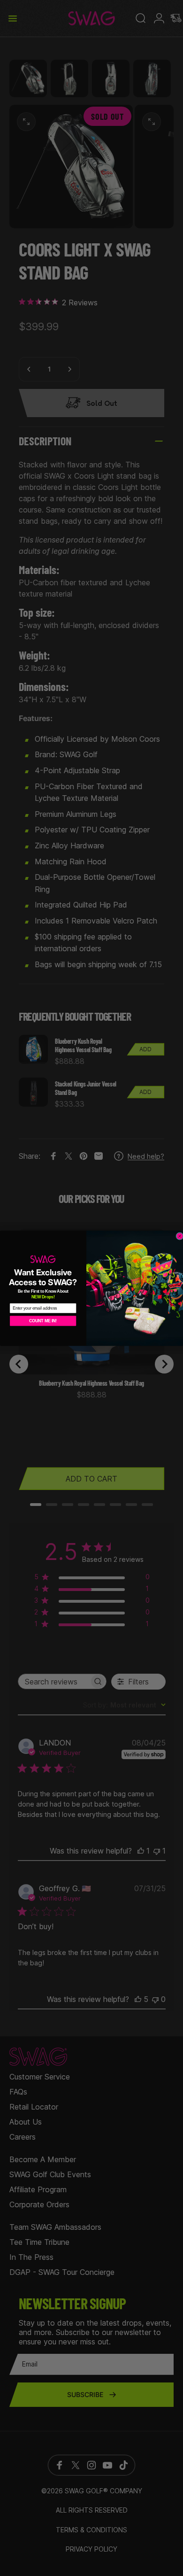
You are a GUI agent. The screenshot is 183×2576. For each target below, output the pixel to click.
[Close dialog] (180, 1236)
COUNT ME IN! (43, 1320)
